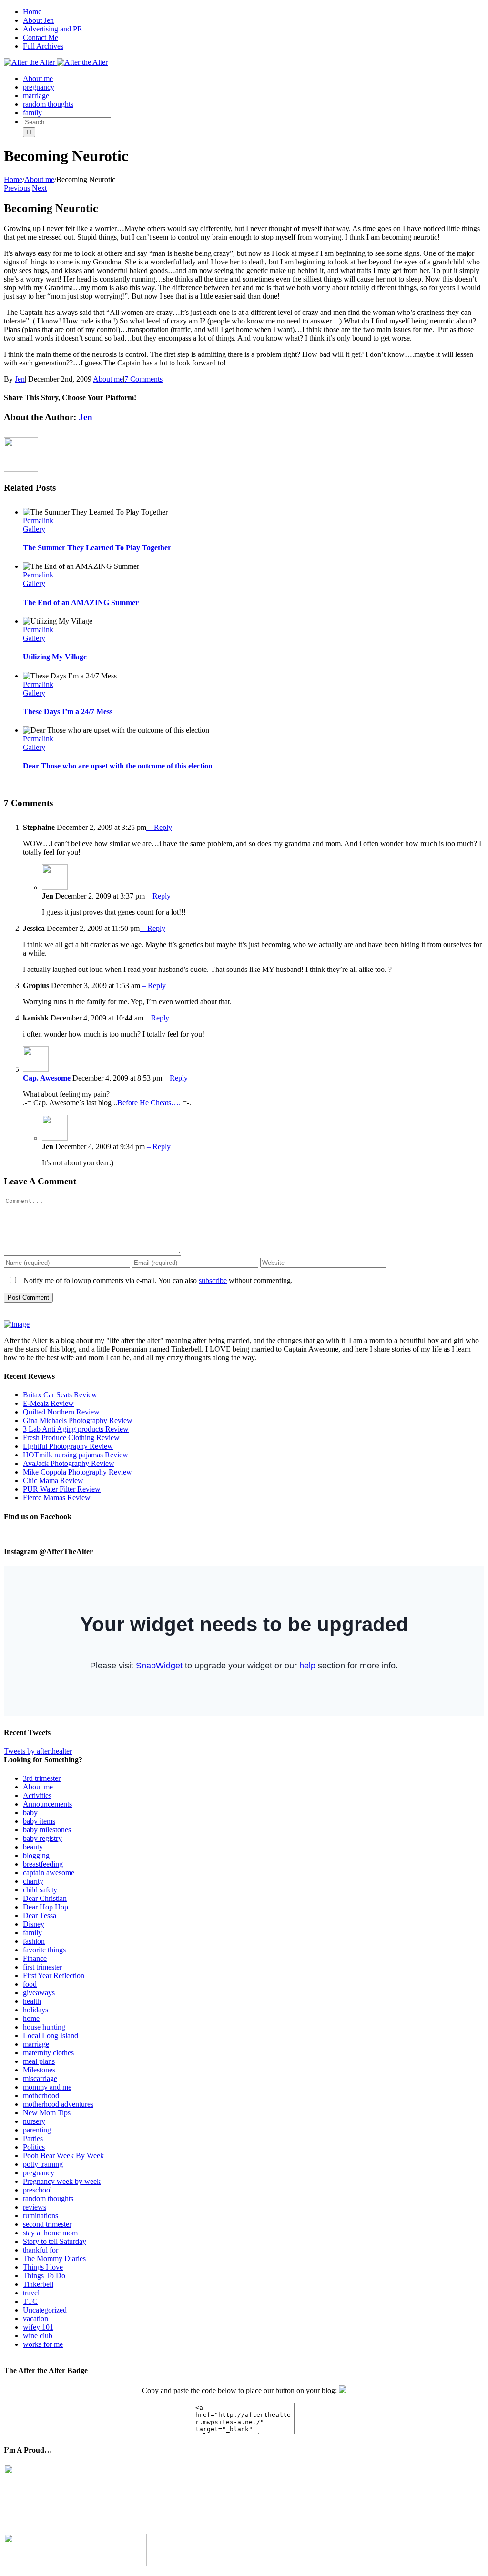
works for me (43, 2344)
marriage (36, 2044)
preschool (37, 2190)
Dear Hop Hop (46, 1907)
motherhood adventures (58, 2104)
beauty (33, 1847)
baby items (39, 1821)
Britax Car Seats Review (60, 1395)
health (32, 2001)
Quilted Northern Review (61, 1412)
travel (31, 2293)
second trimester (47, 2224)
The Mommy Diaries (54, 2258)
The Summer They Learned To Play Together (97, 548)
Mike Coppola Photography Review (77, 1472)
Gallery (34, 529)
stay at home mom (50, 2233)
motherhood (41, 2096)
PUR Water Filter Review (62, 1489)
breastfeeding (43, 1864)
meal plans (39, 2061)
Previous (17, 188)
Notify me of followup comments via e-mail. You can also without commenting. (157, 1280)
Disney (34, 1924)
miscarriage (40, 2078)
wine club (38, 2336)
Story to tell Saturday (55, 2241)
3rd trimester (42, 1778)
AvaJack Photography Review (69, 1463)
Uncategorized (45, 2310)
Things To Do (44, 2276)
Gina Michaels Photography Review (78, 1420)
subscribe (213, 1280)
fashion (34, 1941)
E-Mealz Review (48, 1403)
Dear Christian (45, 1898)
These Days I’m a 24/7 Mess (68, 712)
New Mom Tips (47, 2113)
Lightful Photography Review (68, 1446)
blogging (36, 1855)
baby (30, 1813)
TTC (30, 2301)
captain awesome (49, 1873)
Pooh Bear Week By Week (63, 2156)
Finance (35, 1958)
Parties (33, 2138)
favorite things (44, 1950)
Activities (37, 1795)
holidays (36, 2010)
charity (33, 1881)
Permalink (38, 520)
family (32, 1933)
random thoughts (48, 2198)
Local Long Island (51, 2036)
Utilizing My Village (55, 657)
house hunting (44, 2027)
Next (39, 188)
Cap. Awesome (47, 1078)
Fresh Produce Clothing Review (71, 1438)
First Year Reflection (54, 1975)
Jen (20, 379)
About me (108, 379)
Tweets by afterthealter (38, 1751)
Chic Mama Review (53, 1480)
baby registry (42, 1838)
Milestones (39, 2070)
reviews (35, 2207)
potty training (43, 2164)
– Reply (159, 827)
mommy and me (47, 2087)
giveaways (39, 1993)
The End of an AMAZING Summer (81, 602)
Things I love (43, 2267)
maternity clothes (48, 2053)
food (30, 1984)
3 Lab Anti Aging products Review (76, 1429)
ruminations (41, 2216)
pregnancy (39, 2173)
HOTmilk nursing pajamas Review (76, 1455)
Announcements (47, 1804)
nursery (34, 2121)
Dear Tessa (40, 1915)
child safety (40, 1890)
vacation (36, 2318)
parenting (37, 2130)
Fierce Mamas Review (57, 1498)
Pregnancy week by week (62, 2181)
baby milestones (47, 1830)
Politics (34, 2147)
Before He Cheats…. (149, 1103)
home (31, 2018)
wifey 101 (38, 2327)
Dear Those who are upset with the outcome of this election (118, 766)
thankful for (41, 2250)
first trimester (42, 1967)
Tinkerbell (38, 2284)
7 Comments (143, 379)
